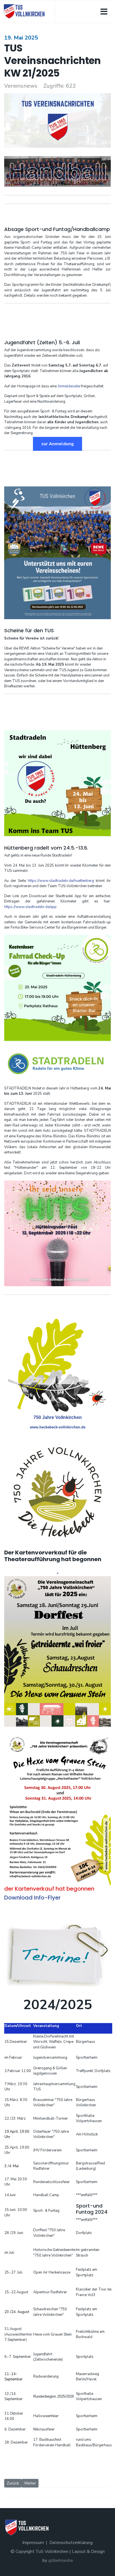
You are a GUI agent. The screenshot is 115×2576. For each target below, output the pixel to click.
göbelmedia (61, 2560)
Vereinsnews (21, 86)
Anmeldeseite (69, 386)
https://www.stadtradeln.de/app (30, 907)
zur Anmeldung (57, 444)
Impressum (33, 2543)
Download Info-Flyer (32, 1898)
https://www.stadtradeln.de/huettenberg (61, 881)
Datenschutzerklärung (71, 2543)
